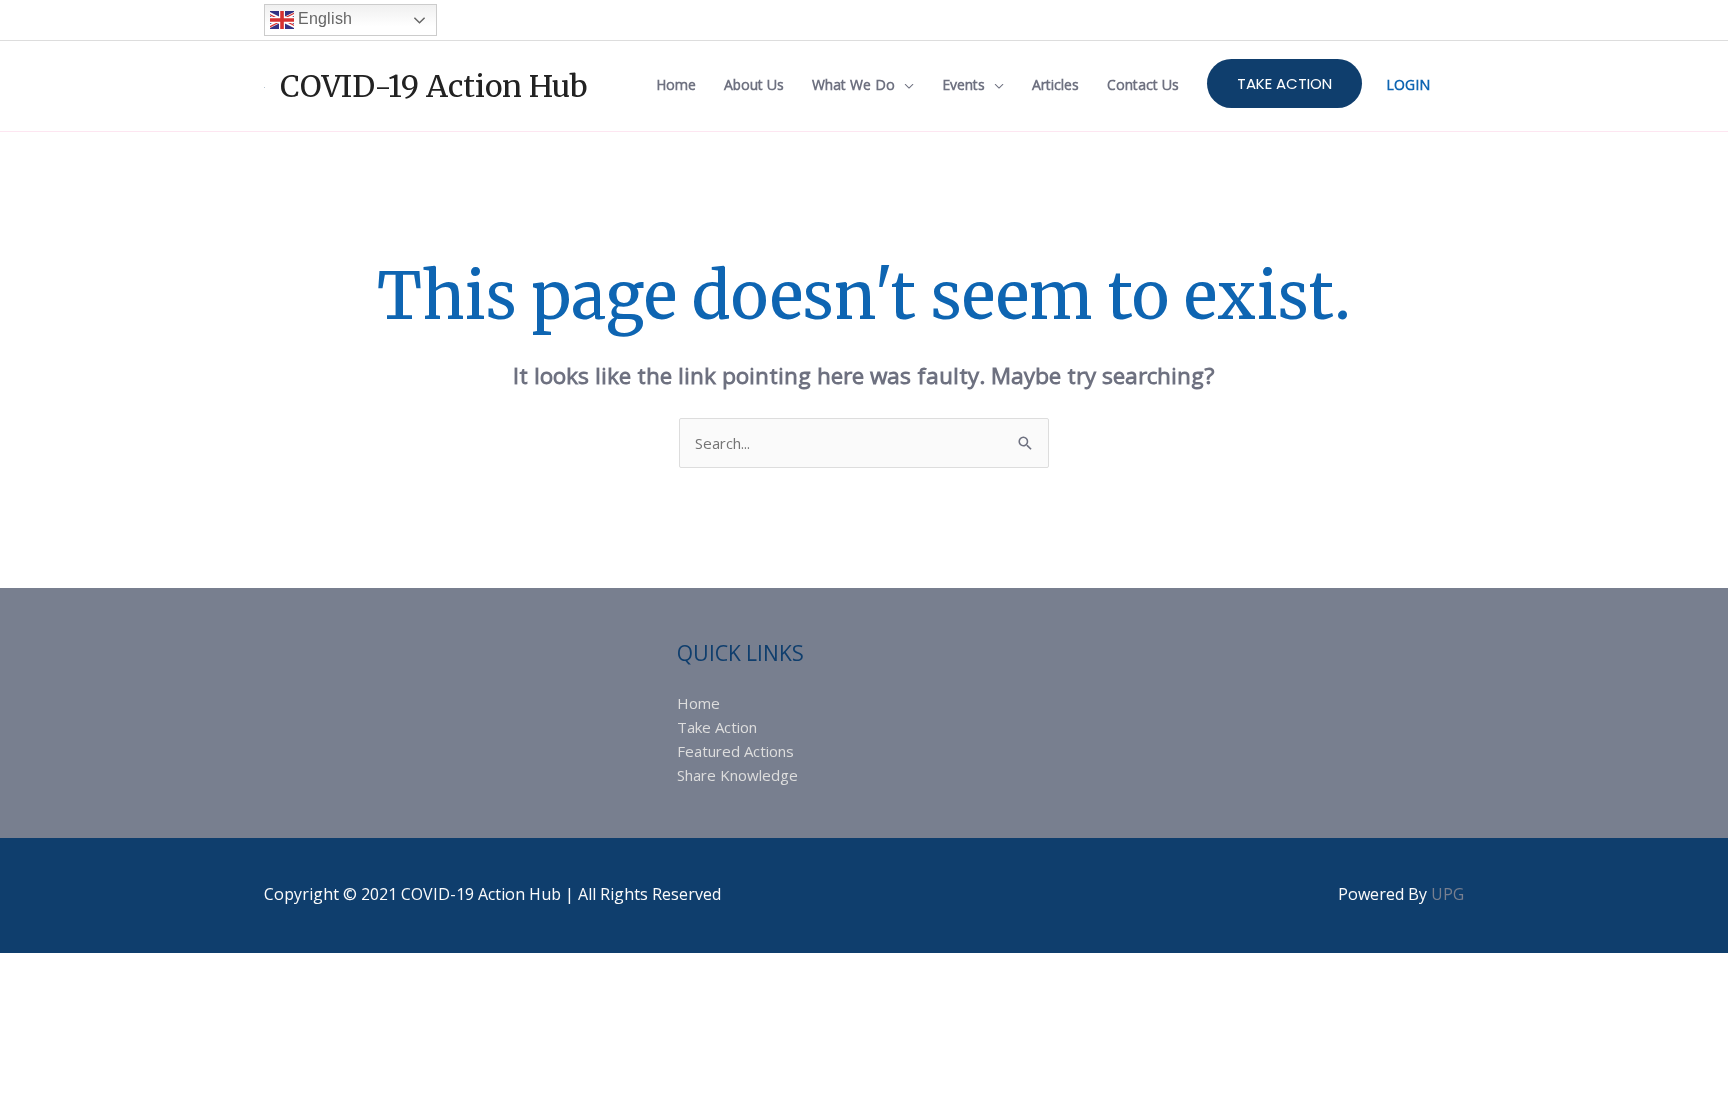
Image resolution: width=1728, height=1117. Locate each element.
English (323, 18)
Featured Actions (735, 751)
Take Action (717, 727)
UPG (1447, 894)
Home (698, 703)
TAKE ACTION (1284, 83)
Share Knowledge (737, 775)
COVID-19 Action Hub (434, 86)
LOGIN (1408, 84)
